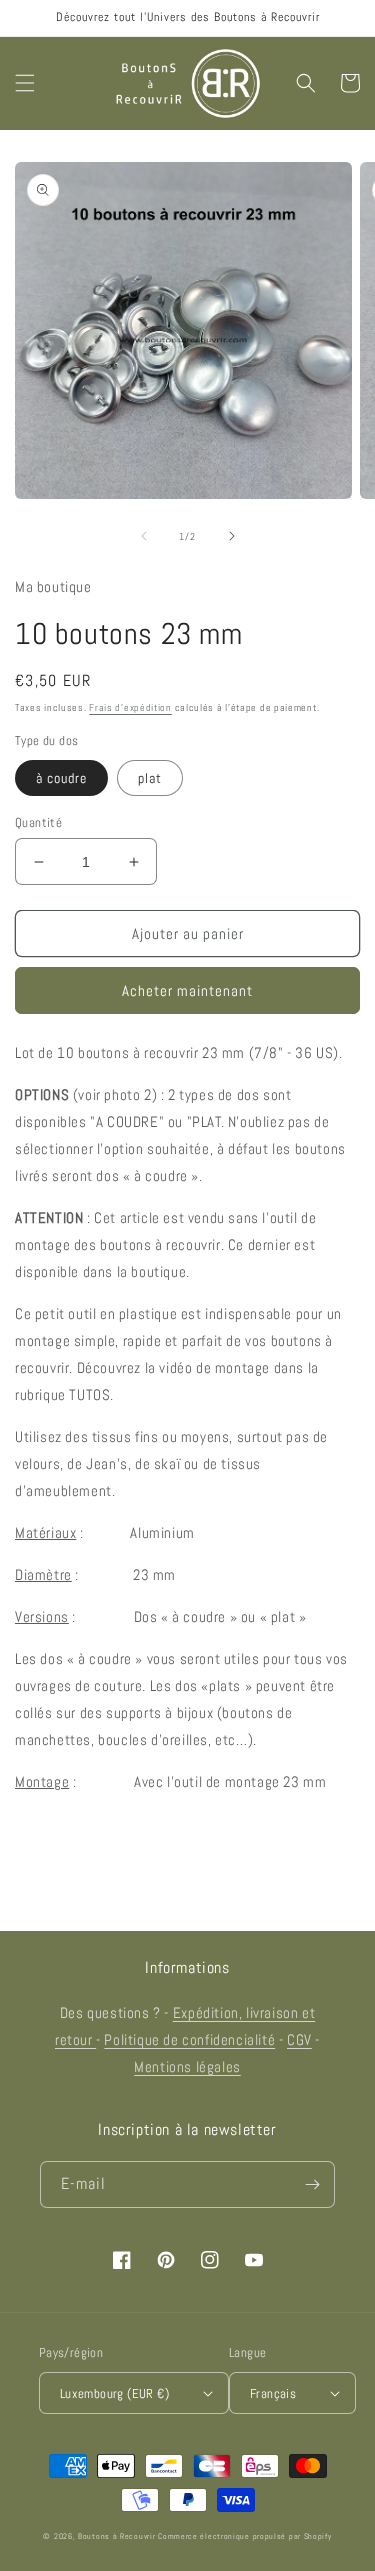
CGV (299, 2039)
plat (150, 778)
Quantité (38, 822)
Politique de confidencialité (189, 2039)
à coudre (61, 778)
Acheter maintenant (187, 990)
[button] (25, 83)
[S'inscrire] (312, 2184)
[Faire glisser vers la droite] (232, 536)
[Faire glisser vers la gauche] (144, 536)
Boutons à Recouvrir (116, 2536)
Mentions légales (187, 2066)
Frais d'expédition (130, 707)
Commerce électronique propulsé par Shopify (244, 2536)
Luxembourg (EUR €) (114, 2393)
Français (273, 2393)
